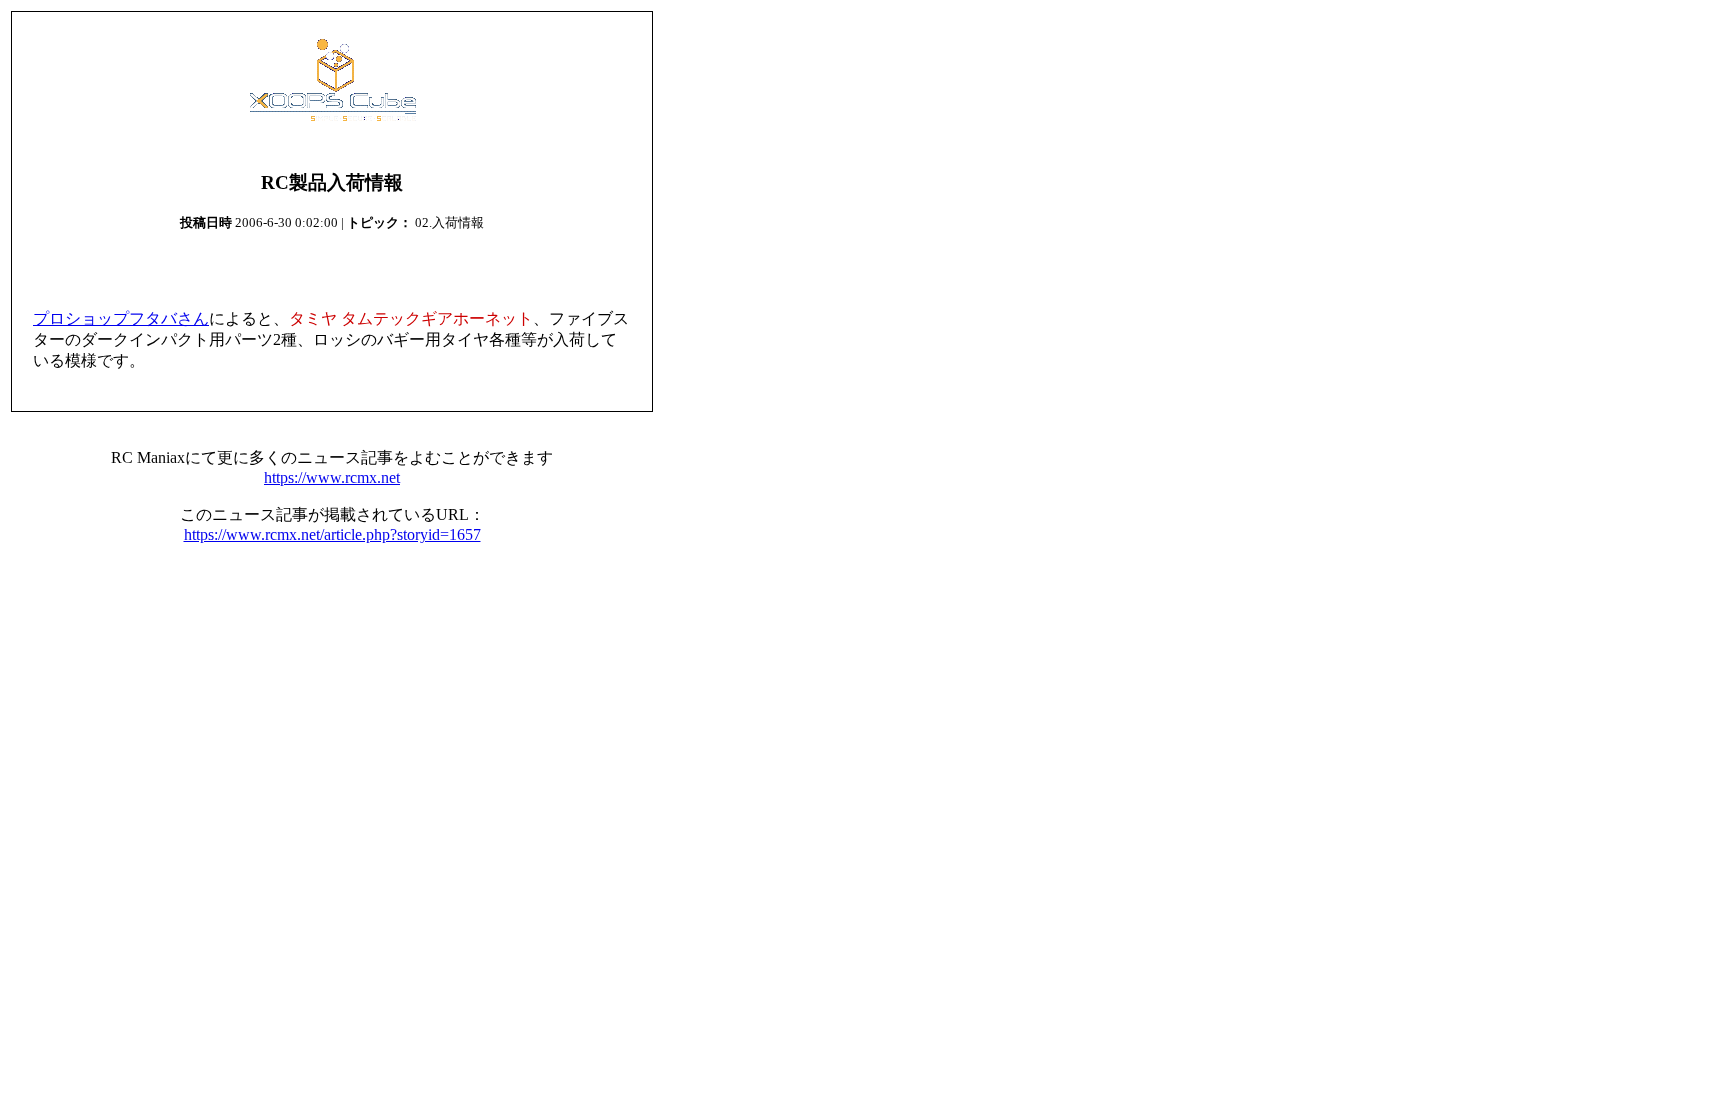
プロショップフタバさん (121, 318)
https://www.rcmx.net (332, 477)
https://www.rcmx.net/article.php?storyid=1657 (332, 534)
